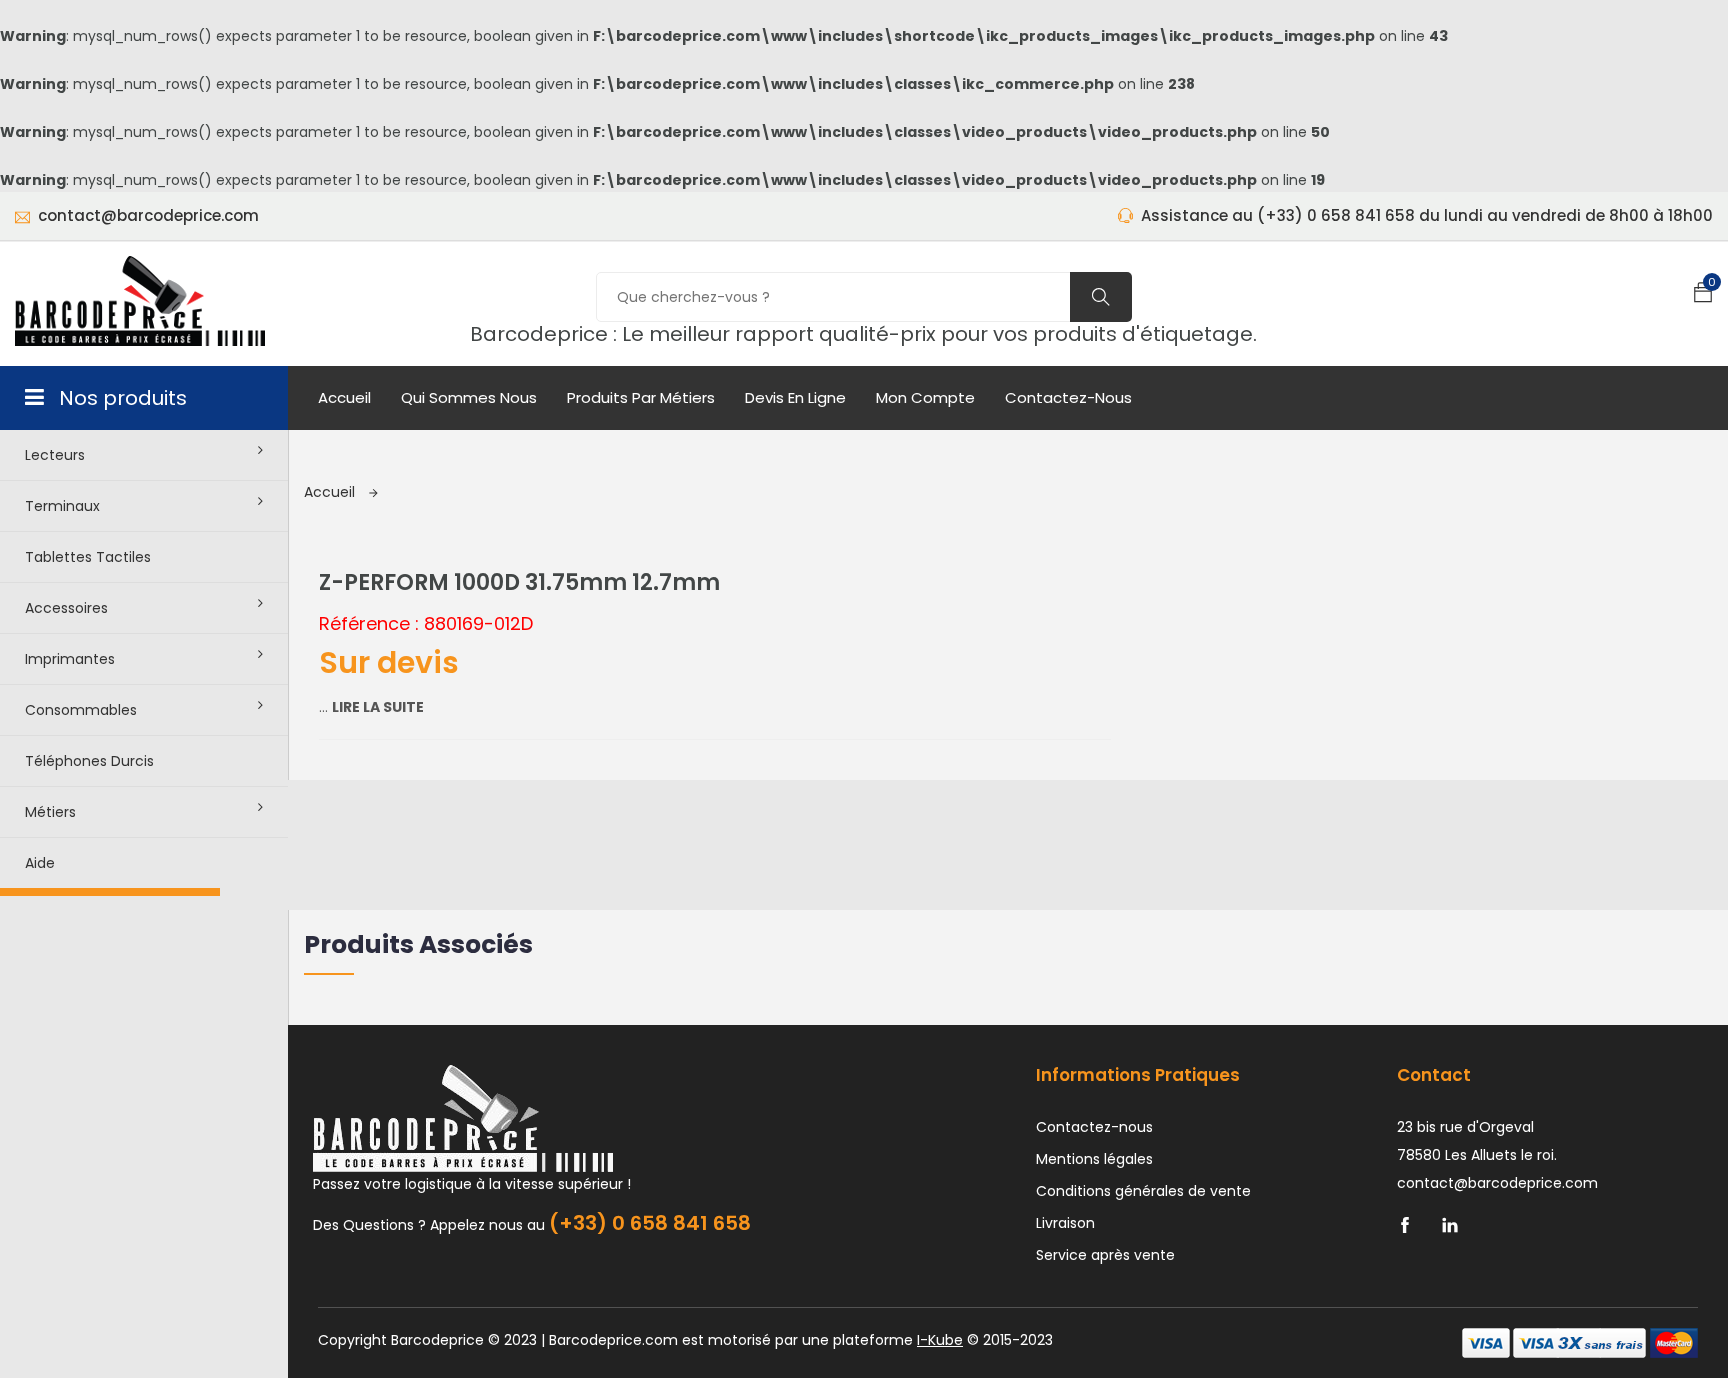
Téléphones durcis (89, 761)
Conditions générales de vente (1143, 1191)
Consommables (81, 710)
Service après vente (1105, 1255)
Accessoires (66, 608)
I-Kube (940, 1340)
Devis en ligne (795, 397)
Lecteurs (55, 455)
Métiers (50, 812)
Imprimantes (70, 659)
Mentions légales (1094, 1159)
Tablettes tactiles (88, 557)
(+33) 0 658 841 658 (650, 1223)
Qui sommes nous (469, 397)
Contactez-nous (1068, 397)
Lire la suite (378, 707)
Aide (40, 863)
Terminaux (62, 506)
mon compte (925, 397)
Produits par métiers (641, 397)
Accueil (344, 397)
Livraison (1065, 1223)
